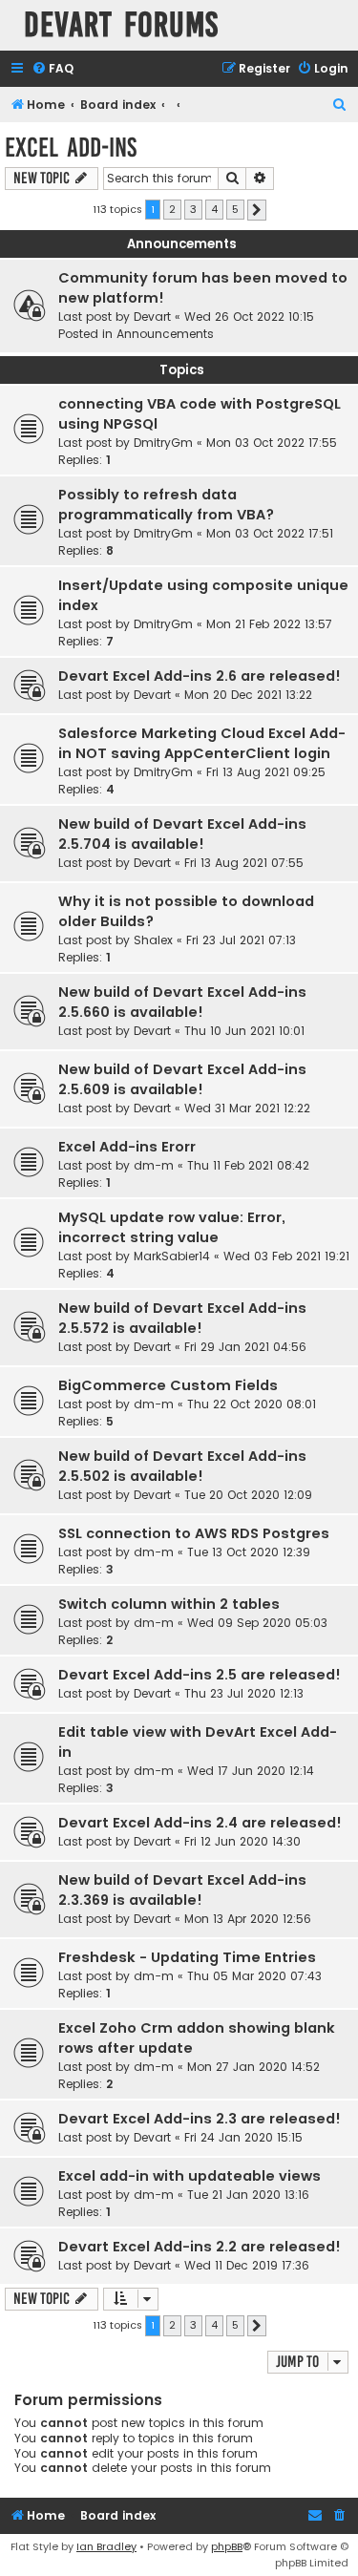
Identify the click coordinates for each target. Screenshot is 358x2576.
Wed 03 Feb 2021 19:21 (286, 1256)
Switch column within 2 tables (169, 1604)
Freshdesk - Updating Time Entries (187, 1957)
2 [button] (172, 209)
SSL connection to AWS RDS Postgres (194, 1533)
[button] (257, 210)
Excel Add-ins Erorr (127, 1147)
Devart (152, 317)
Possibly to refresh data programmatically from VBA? (166, 505)
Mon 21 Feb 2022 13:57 (269, 624)
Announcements (165, 334)
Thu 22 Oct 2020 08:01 (252, 1404)
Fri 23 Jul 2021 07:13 (241, 940)
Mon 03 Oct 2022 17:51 (270, 533)
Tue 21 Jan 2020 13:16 (248, 2195)
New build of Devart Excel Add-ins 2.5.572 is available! (182, 1318)
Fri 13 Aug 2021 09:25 (266, 772)
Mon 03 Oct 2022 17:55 (272, 443)
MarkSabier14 (172, 1256)
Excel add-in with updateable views (190, 2176)
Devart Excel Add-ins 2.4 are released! (200, 1823)
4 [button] (214, 209)
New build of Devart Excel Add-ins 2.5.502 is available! (182, 1466)
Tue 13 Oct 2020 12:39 (249, 1552)
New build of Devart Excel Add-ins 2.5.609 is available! (182, 1079)
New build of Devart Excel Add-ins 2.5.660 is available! (182, 1002)
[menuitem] (53, 69)
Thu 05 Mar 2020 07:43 (254, 1976)
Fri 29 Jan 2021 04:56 (245, 1347)
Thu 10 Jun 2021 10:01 (244, 1031)
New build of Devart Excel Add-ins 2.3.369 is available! (182, 1890)
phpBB (227, 2546)
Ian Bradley (106, 2546)
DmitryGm (163, 443)
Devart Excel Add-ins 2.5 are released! (200, 1675)
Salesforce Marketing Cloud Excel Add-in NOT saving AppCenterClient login (202, 743)
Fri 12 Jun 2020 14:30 (242, 1841)
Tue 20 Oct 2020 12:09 (248, 1495)
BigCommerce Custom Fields (168, 1385)
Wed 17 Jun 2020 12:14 (251, 1771)
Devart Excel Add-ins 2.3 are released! (200, 2119)
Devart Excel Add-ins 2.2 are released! (200, 2247)
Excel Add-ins (71, 148)
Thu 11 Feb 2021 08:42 (248, 1165)
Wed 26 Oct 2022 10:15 (249, 317)
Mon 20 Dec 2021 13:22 (248, 695)
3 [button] (193, 209)
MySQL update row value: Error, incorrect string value (172, 1227)
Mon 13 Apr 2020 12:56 (248, 1919)
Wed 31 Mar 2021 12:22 (247, 1108)
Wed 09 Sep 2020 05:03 (257, 1623)
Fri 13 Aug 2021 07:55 (244, 863)
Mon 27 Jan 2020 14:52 (253, 2067)
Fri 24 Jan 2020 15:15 (243, 2137)
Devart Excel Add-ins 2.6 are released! (200, 676)
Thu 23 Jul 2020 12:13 (244, 1693)
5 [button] (235, 209)
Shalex (153, 940)
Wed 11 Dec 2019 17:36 (247, 2265)
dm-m (154, 1165)
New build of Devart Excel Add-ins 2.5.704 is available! (182, 834)
